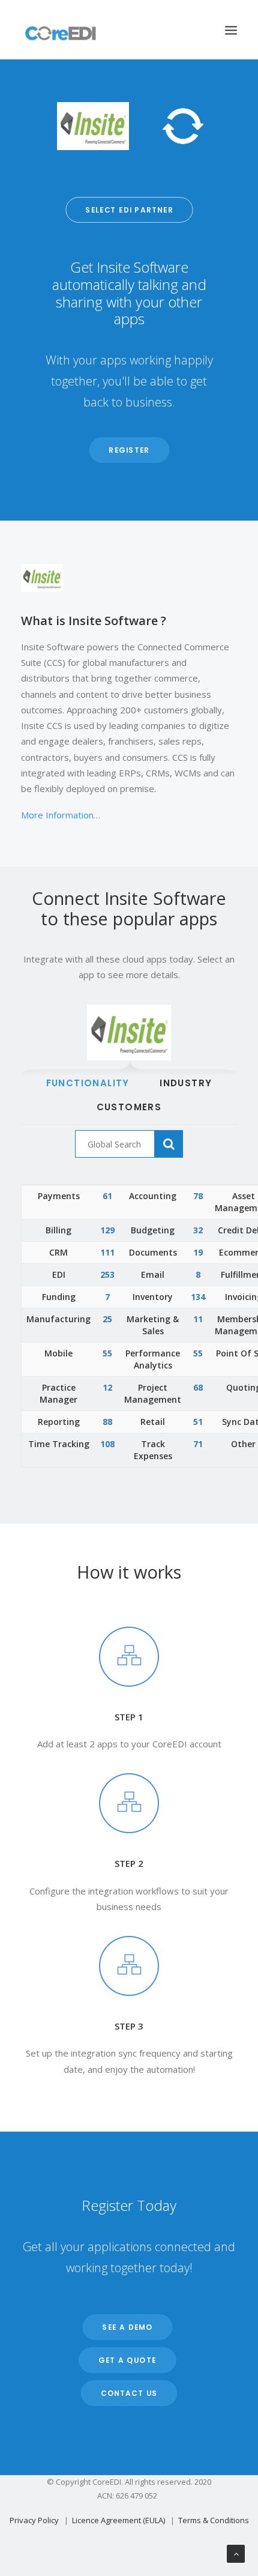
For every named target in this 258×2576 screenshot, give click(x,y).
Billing (58, 1230)
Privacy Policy (34, 2520)
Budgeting (153, 1230)
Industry (186, 1083)
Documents (153, 1252)
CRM (58, 1252)
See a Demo (128, 2327)
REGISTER (129, 450)
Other (243, 1444)
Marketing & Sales (153, 1325)
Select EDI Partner (129, 210)
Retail (153, 1422)
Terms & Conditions (214, 2520)
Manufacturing (58, 1319)
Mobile (58, 1353)
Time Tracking (59, 1444)
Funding (59, 1297)
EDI (59, 1274)
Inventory (153, 1297)
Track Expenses (153, 1450)
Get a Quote (127, 2360)
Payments (59, 1196)
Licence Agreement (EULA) (118, 2520)
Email (153, 1274)
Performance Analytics (153, 1359)
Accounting (153, 1196)
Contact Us (129, 2393)
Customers (129, 1107)
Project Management (153, 1393)
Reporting (59, 1422)
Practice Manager (58, 1393)
